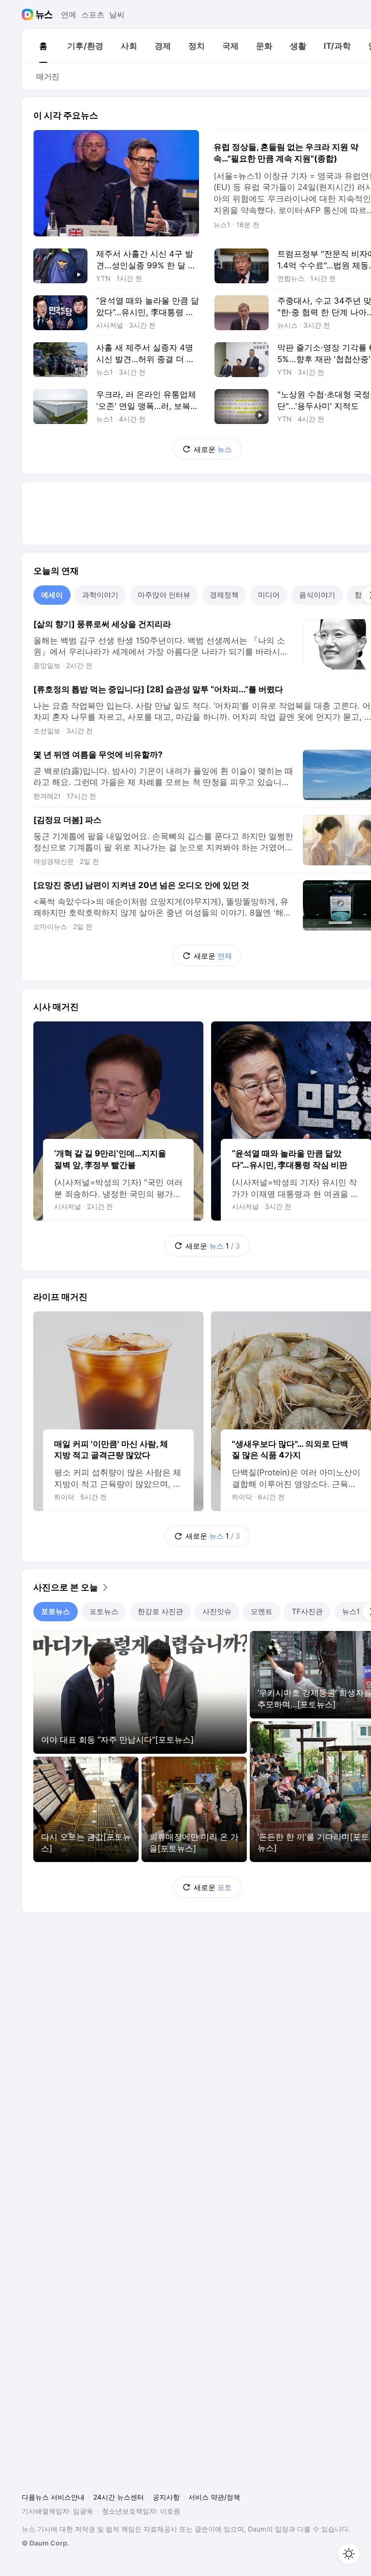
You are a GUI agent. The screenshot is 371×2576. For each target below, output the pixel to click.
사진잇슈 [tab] (217, 1611)
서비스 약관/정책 (214, 2497)
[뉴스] (44, 15)
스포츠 (93, 15)
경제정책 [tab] (224, 595)
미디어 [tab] (269, 595)
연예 (69, 15)
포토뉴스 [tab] (56, 1611)
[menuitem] (43, 46)
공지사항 (166, 2497)
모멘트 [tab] (262, 1611)
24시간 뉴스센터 (119, 2497)
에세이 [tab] (52, 595)
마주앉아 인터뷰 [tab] (164, 595)
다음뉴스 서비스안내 (53, 2497)
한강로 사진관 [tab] (160, 1611)
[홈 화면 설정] (349, 2554)
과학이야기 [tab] (100, 595)
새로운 (213, 449)
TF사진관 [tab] (307, 1611)
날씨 (117, 15)
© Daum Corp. (45, 2543)
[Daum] (29, 15)
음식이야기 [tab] (317, 595)
